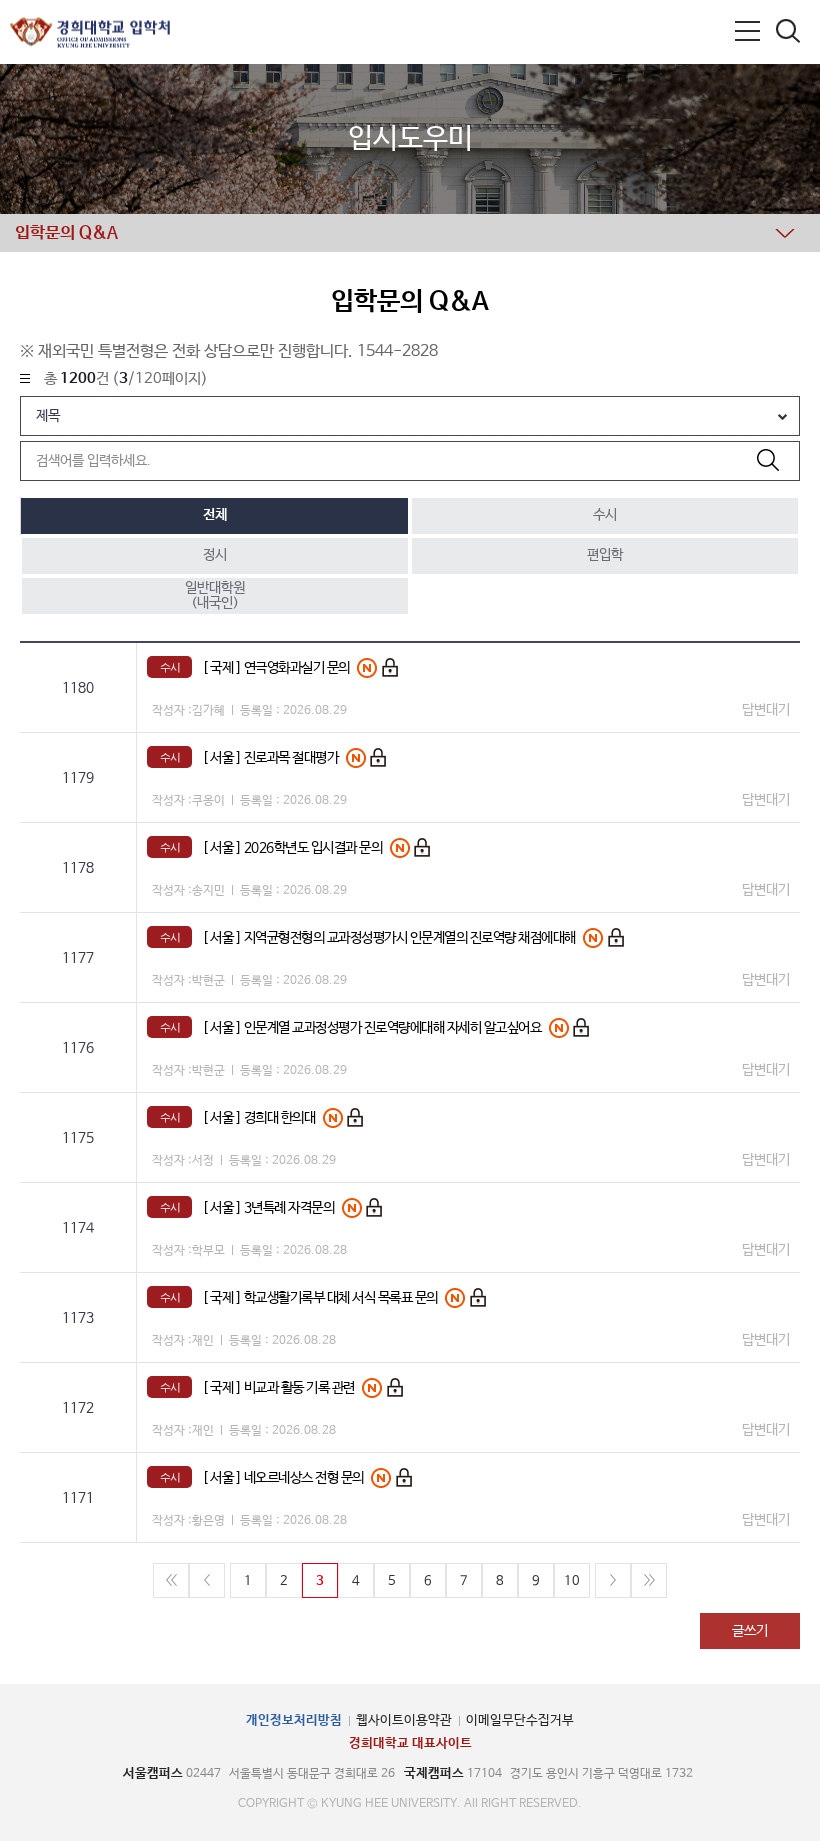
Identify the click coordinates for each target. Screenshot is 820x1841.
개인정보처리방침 (294, 1720)
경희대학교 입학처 (90, 32)
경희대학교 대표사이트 (410, 1743)
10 (572, 1581)
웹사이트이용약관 (404, 1720)
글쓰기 (750, 1631)
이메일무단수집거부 (520, 1720)
